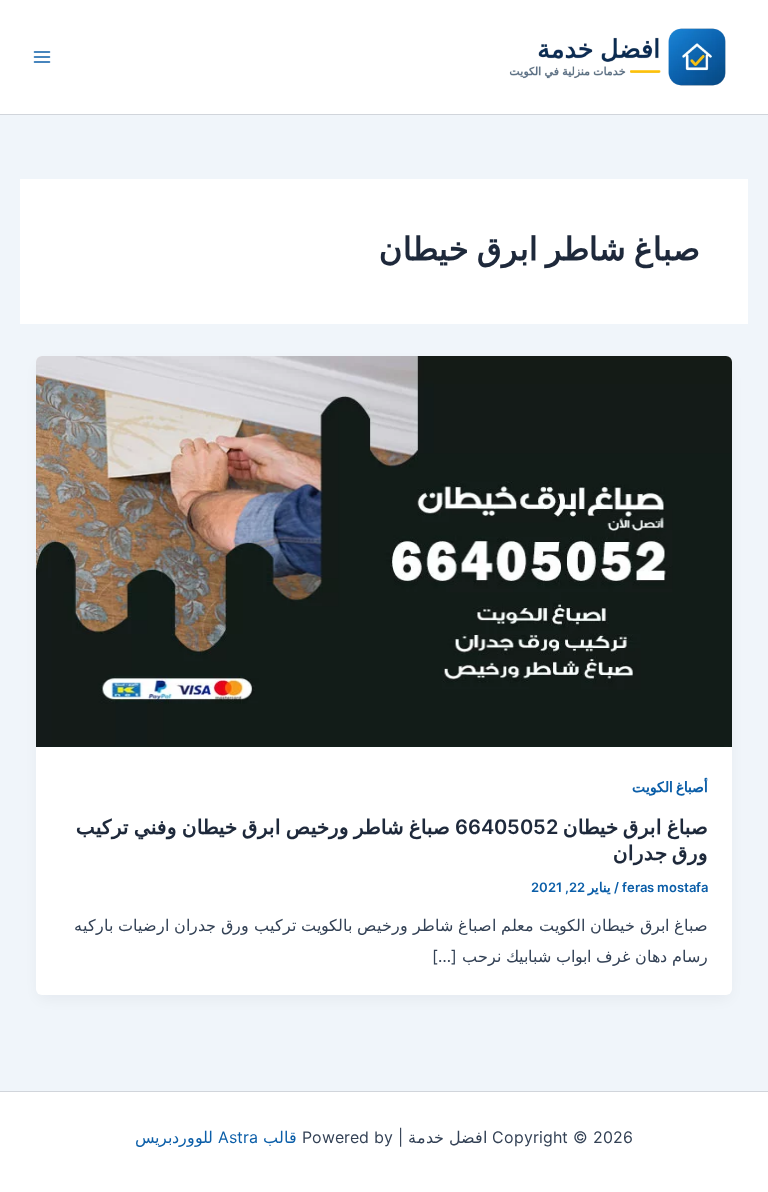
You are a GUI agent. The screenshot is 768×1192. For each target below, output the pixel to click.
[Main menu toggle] (42, 57)
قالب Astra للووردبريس (216, 1137)
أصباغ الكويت (670, 786)
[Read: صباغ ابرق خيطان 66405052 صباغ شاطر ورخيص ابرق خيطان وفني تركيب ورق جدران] (384, 550)
